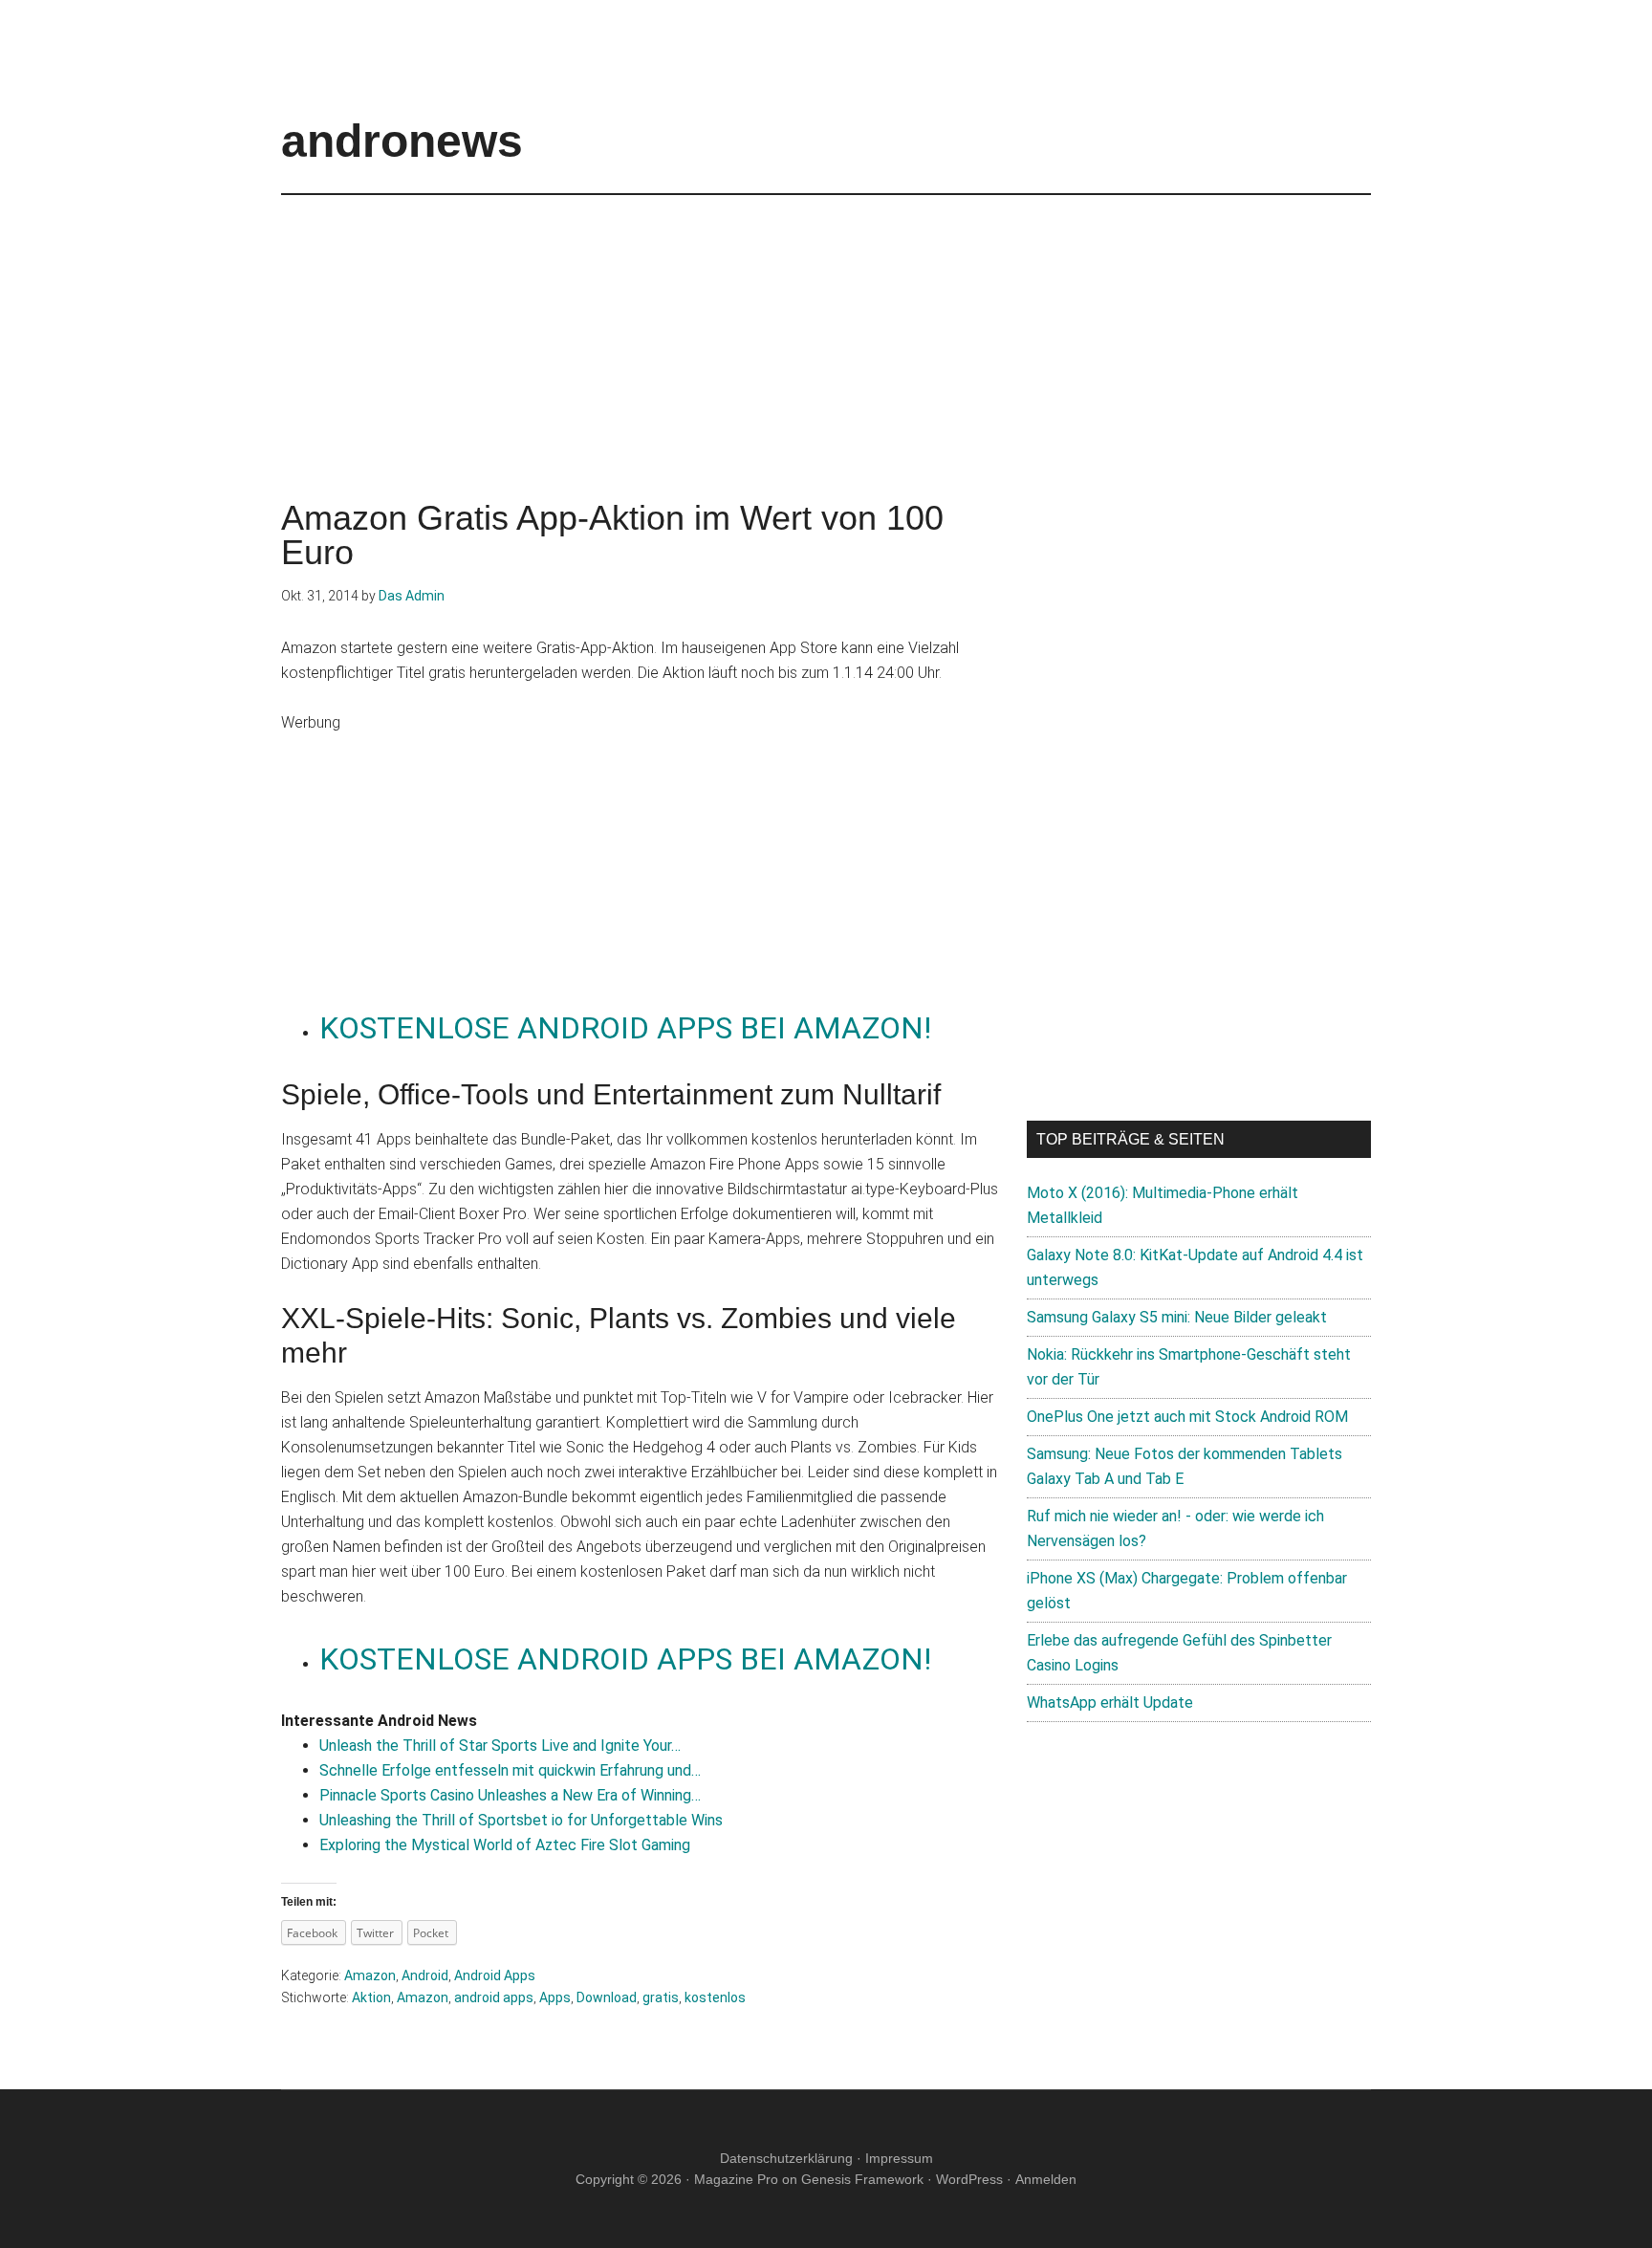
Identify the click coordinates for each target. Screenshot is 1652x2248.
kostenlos (715, 1997)
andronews (402, 141)
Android (425, 1975)
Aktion (371, 1997)
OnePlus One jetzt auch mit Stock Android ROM (1187, 1417)
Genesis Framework (862, 2179)
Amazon (370, 1975)
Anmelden (1046, 2179)
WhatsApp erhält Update (1110, 1702)
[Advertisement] (826, 329)
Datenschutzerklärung (786, 2158)
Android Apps (495, 1975)
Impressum (899, 2158)
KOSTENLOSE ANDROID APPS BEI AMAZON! (625, 1028)
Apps (555, 1997)
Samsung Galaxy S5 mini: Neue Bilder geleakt (1177, 1317)
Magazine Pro (736, 2179)
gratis (661, 1997)
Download (607, 1997)
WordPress (969, 2179)
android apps (494, 1997)
